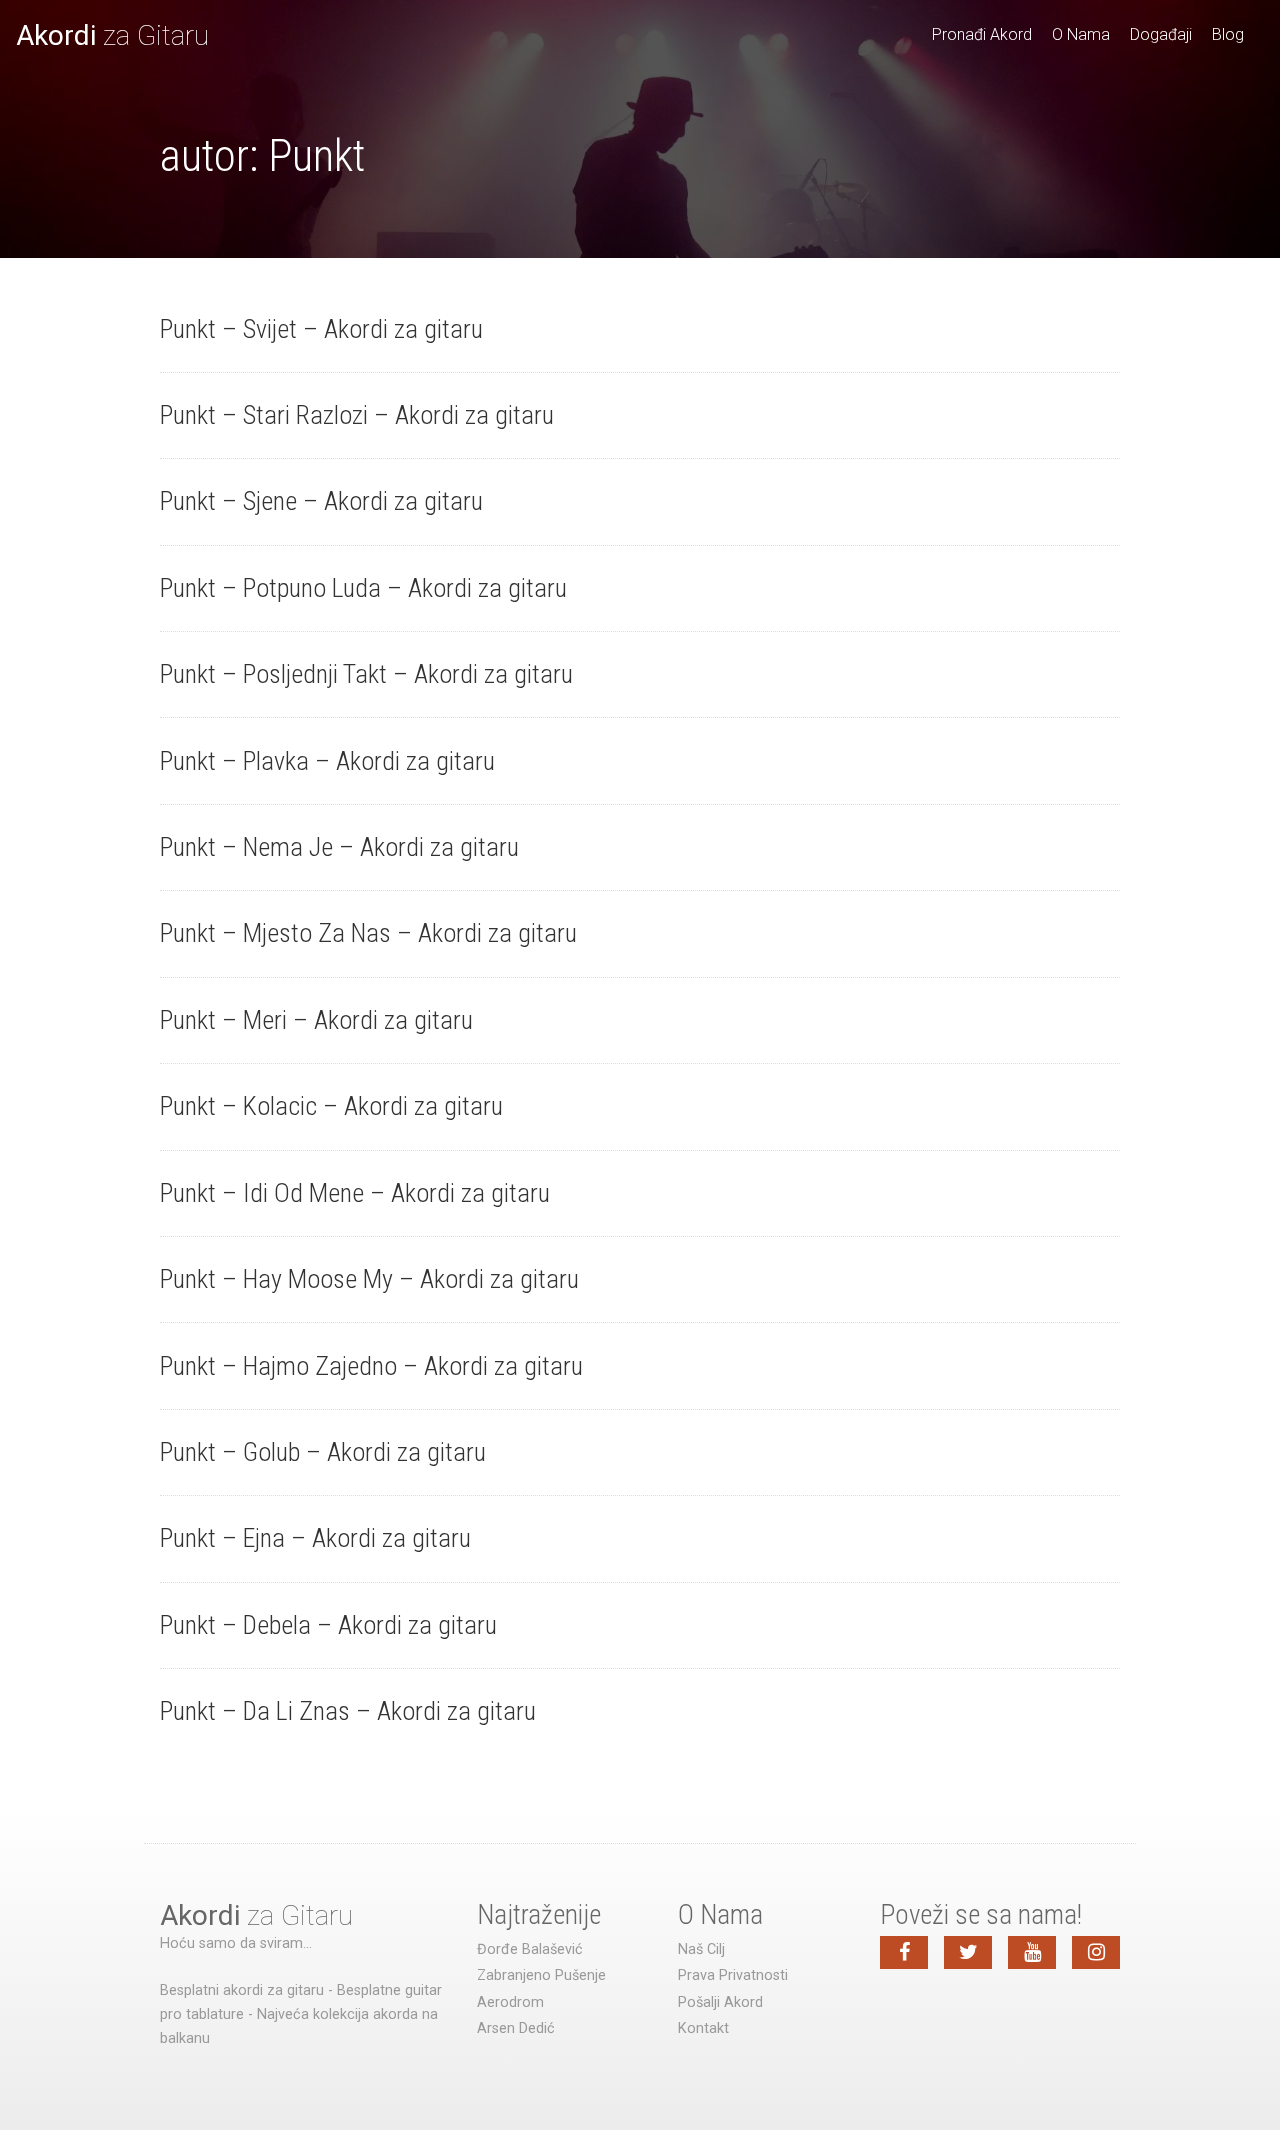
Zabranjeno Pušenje (541, 1975)
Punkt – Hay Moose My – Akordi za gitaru (369, 1279)
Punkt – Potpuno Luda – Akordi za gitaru (363, 588)
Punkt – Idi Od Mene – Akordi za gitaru (355, 1193)
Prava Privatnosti (733, 1975)
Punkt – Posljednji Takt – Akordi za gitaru (366, 674)
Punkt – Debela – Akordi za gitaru (328, 1625)
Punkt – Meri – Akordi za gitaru (316, 1020)
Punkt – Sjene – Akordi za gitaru (321, 501)
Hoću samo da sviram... (236, 1943)
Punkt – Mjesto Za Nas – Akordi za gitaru (368, 933)
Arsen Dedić (516, 2028)
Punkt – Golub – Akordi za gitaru (323, 1452)
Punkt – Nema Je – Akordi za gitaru (339, 847)
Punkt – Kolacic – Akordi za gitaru (331, 1106)
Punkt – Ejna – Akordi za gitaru (315, 1538)
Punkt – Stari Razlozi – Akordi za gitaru (357, 415)
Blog (1228, 34)
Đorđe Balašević (530, 1949)
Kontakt (703, 2028)
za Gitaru (112, 35)
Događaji (1161, 34)
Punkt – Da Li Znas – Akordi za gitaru (348, 1711)
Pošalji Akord (720, 2002)
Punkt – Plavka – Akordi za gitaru (327, 761)
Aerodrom (510, 2002)
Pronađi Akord (982, 34)
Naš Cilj (701, 1949)
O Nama (1081, 34)
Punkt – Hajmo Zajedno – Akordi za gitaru (371, 1366)
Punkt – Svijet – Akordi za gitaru (321, 329)
